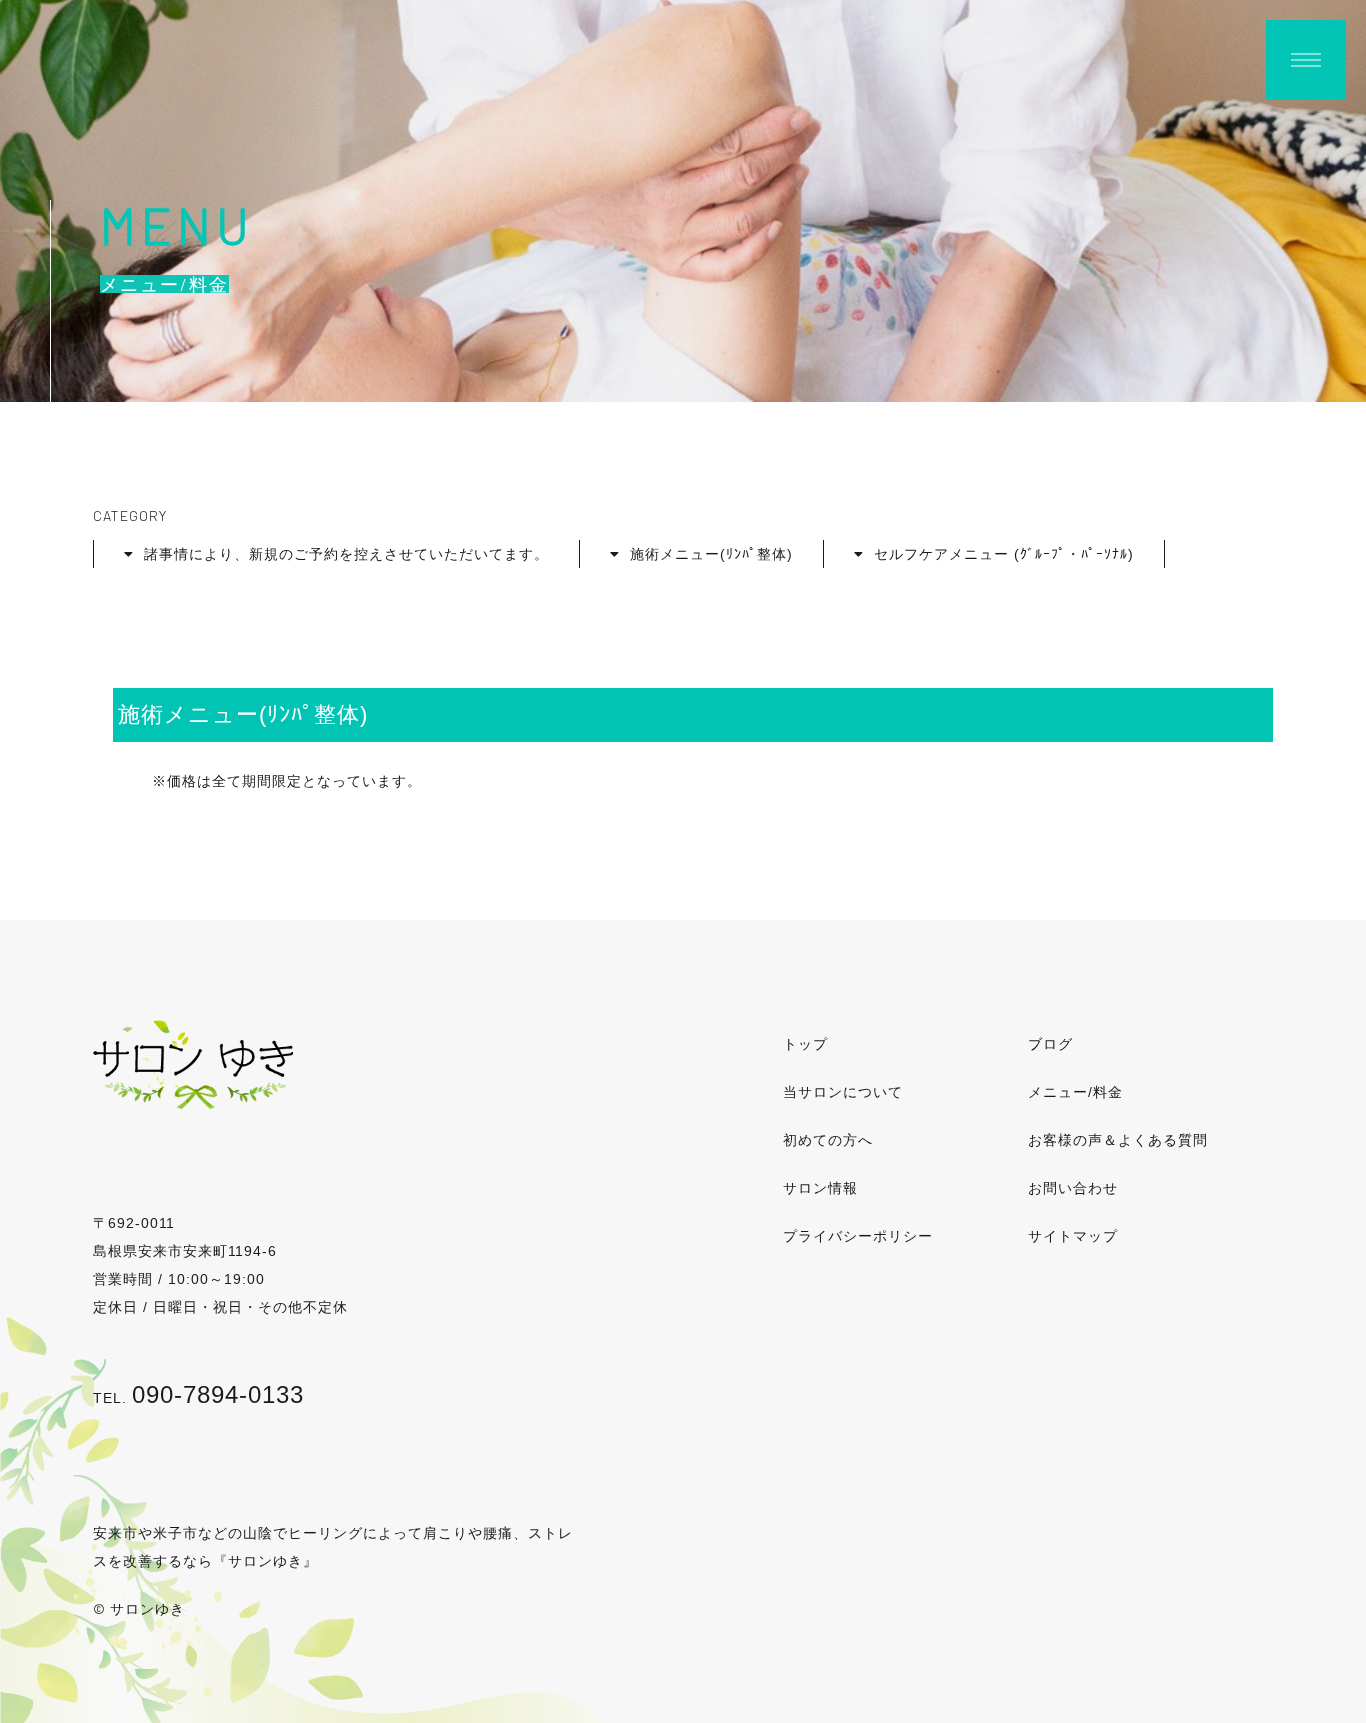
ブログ (1050, 1044)
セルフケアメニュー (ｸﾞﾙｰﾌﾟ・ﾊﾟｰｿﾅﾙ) (1004, 554)
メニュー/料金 (1075, 1092)
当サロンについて (843, 1092)
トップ (805, 1044)
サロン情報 (820, 1188)
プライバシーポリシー (858, 1236)
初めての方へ (828, 1140)
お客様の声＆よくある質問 (1118, 1140)
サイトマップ (1073, 1236)
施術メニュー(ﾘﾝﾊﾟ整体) (711, 554)
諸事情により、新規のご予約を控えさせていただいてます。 (346, 554)
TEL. (198, 1398)
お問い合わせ (1073, 1188)
